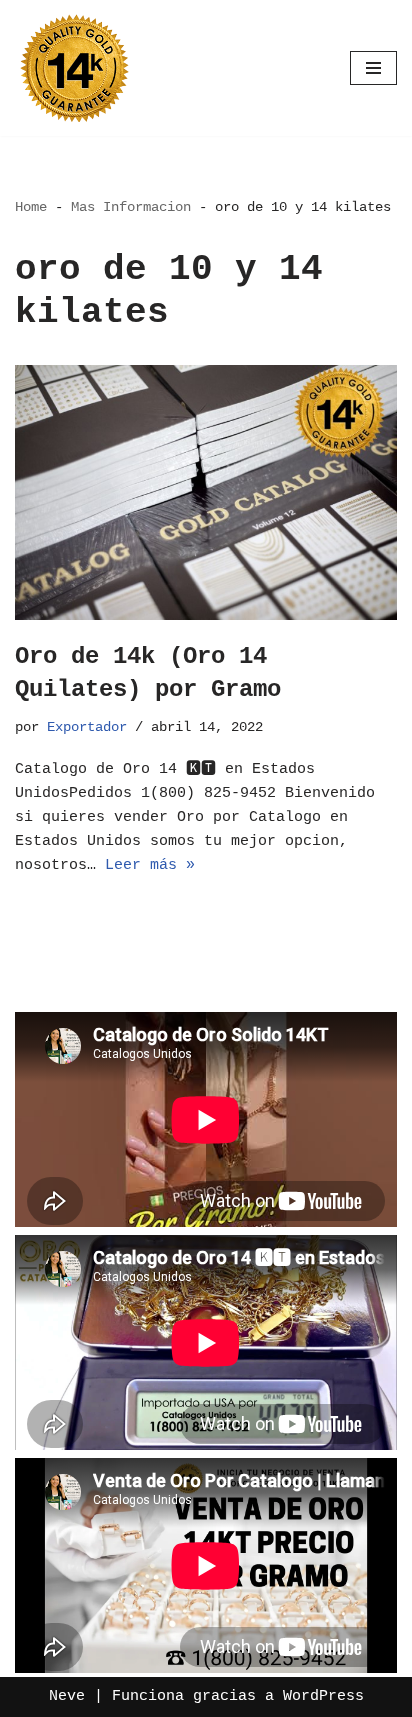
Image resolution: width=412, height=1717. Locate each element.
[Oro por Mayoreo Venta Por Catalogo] (75, 68)
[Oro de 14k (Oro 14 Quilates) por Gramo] (206, 492)
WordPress (323, 1696)
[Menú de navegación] (373, 68)
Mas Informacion (131, 207)
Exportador (87, 727)
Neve (67, 1696)
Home (31, 207)
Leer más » (150, 865)
